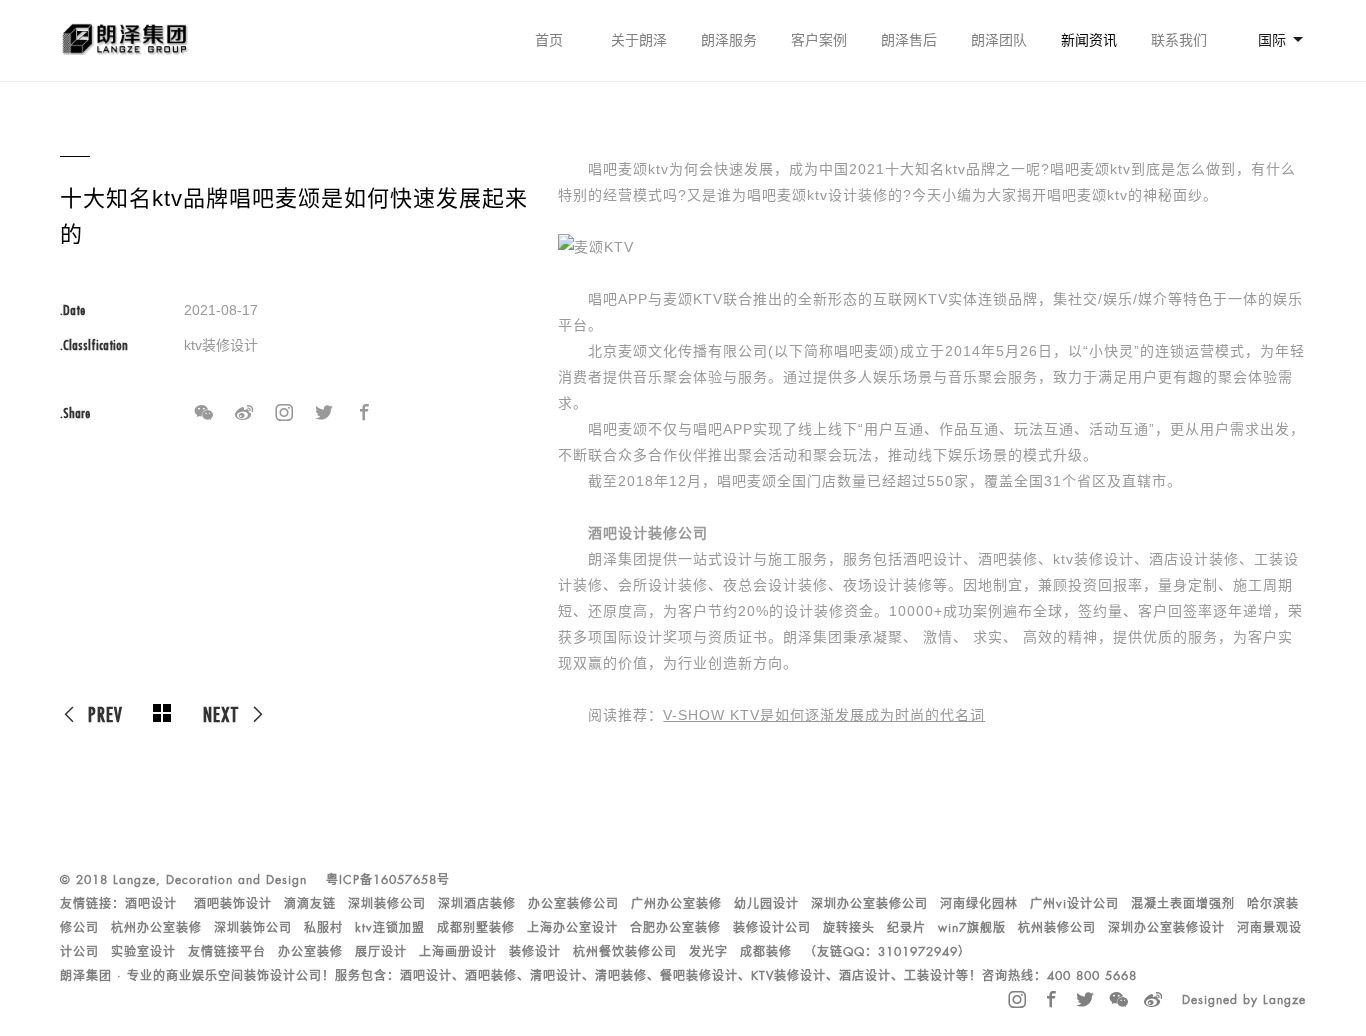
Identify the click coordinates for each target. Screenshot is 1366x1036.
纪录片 (906, 928)
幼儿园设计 (766, 904)
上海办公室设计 (572, 928)
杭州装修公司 (1057, 928)
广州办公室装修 (676, 904)
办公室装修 (310, 952)
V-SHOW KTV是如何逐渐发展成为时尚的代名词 (824, 715)
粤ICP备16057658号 (388, 880)
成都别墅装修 (476, 928)
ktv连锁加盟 (390, 928)
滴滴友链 (310, 904)
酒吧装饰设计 (233, 904)
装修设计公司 (772, 928)
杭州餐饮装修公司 (625, 952)
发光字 (708, 952)
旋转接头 (849, 928)
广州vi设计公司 (1074, 904)
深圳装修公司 (387, 904)
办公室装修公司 (573, 904)
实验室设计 (143, 952)
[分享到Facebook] (364, 413)
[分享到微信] (204, 413)
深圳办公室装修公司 (869, 904)
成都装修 (766, 952)
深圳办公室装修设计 (1166, 928)
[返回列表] (163, 714)
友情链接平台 (227, 952)
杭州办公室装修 (156, 928)
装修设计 (535, 952)
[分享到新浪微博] (244, 413)
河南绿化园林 (979, 904)
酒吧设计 (151, 904)
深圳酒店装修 (477, 904)
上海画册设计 (458, 952)
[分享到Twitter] (324, 413)
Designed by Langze (1244, 1000)
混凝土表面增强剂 (1183, 904)
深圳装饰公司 (253, 928)
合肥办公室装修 (675, 928)
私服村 (323, 928)
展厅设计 (381, 952)
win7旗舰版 (972, 928)
